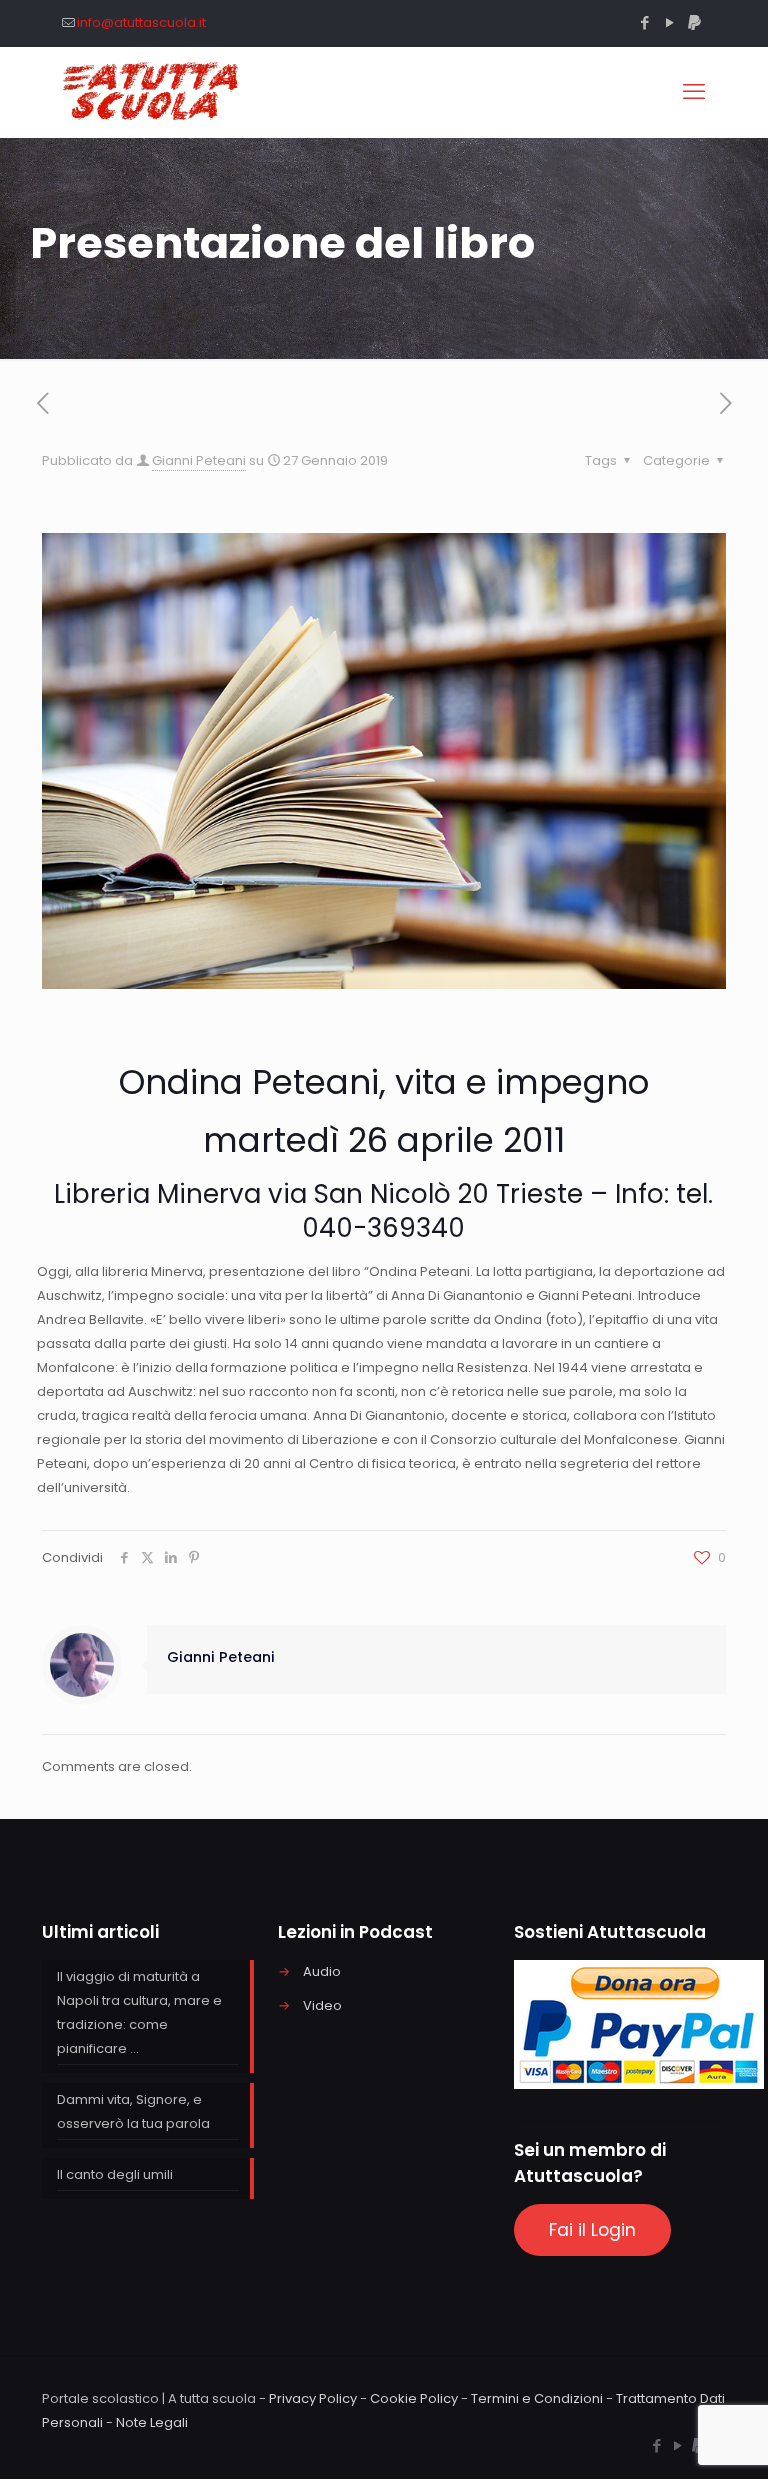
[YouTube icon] (669, 22)
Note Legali (152, 2422)
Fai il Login (592, 2230)
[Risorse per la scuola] (151, 92)
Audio (322, 1971)
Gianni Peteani (199, 460)
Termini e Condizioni (537, 2398)
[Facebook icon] (644, 22)
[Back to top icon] (672, 2438)
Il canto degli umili (115, 2174)
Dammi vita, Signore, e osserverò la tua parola (133, 2111)
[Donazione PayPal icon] (694, 22)
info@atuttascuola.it (141, 22)
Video (322, 2005)
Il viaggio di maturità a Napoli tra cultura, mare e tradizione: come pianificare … (139, 2012)
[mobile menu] (694, 92)
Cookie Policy (414, 2398)
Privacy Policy (313, 2398)
